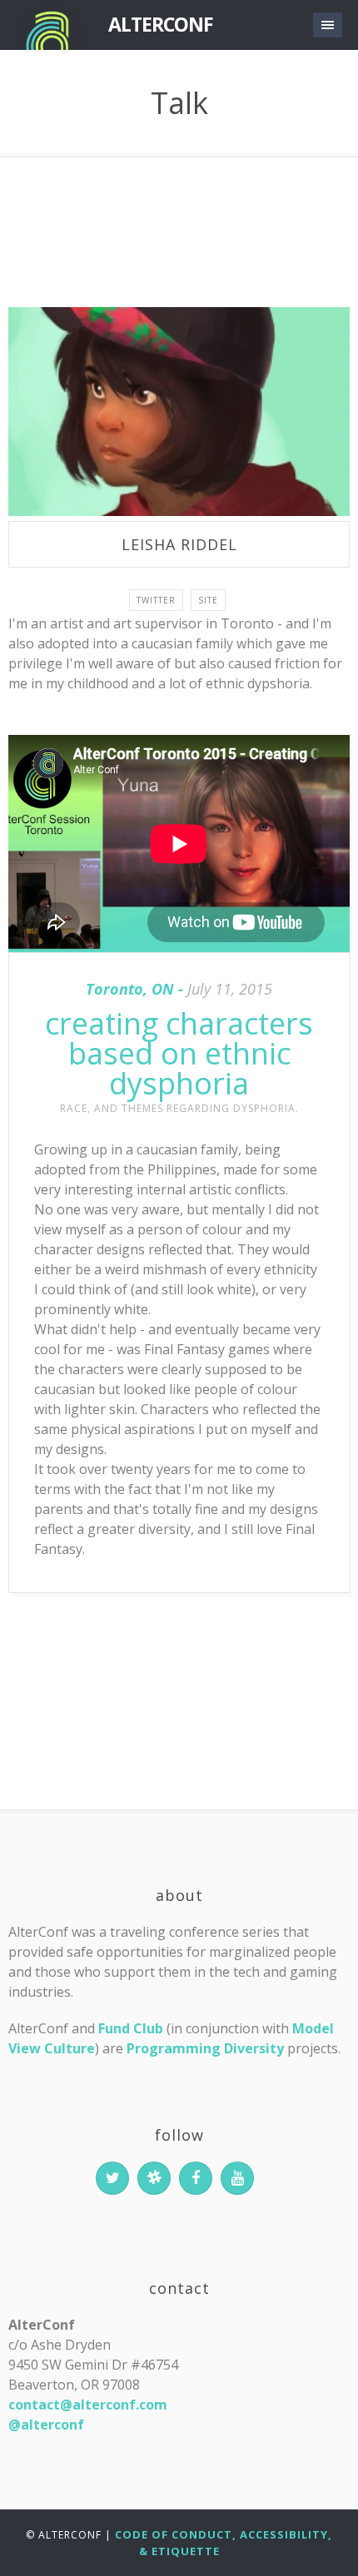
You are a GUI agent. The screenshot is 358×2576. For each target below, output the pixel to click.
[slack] (154, 2178)
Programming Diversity (205, 2048)
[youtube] (237, 2178)
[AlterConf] (50, 25)
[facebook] (196, 2178)
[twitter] (112, 2178)
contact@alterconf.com (88, 2405)
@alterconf (46, 2425)
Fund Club (131, 2028)
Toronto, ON (130, 989)
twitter (156, 600)
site (208, 600)
